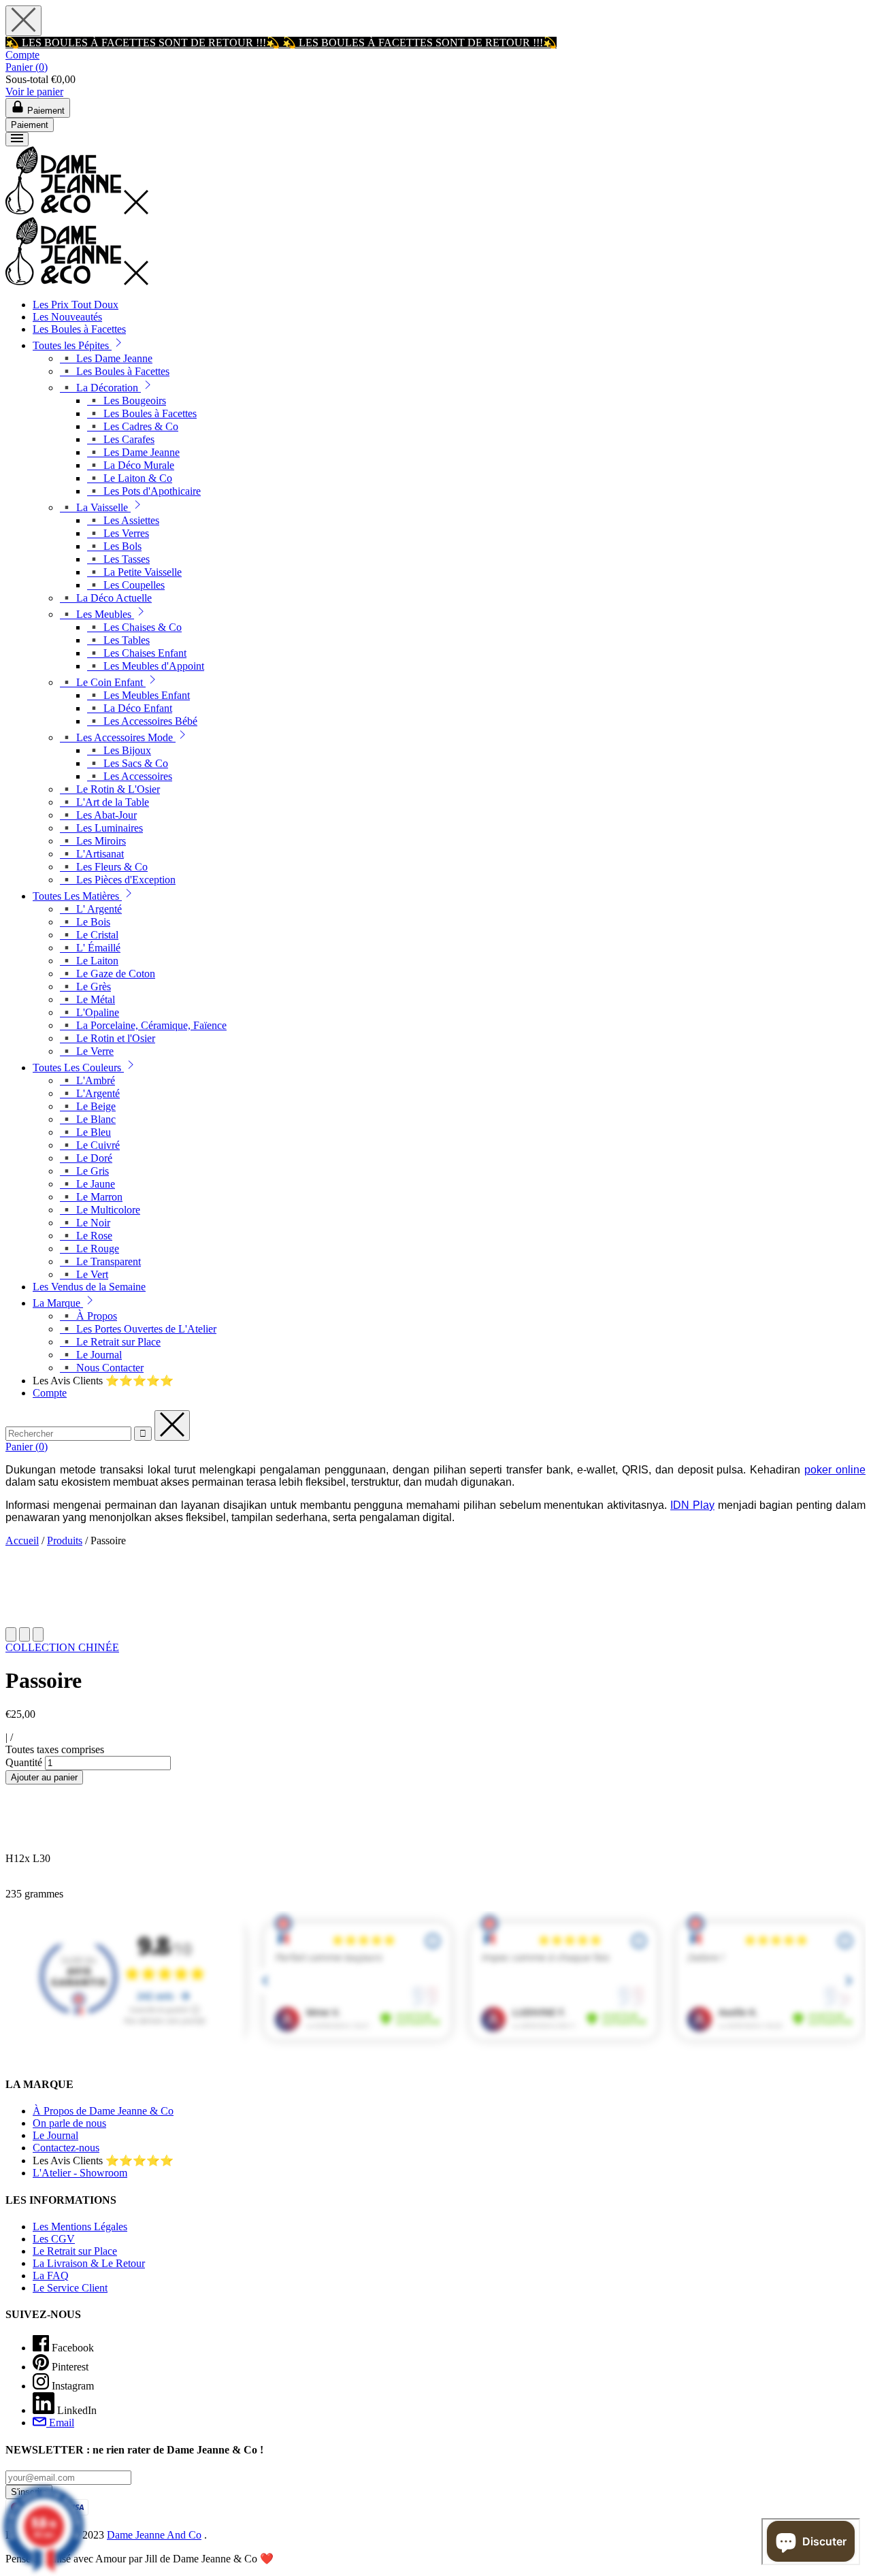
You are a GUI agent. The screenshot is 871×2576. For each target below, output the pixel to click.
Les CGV (54, 2239)
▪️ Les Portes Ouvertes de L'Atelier (138, 1329)
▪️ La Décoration (100, 388)
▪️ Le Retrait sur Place (110, 1342)
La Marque (58, 1303)
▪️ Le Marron (91, 1197)
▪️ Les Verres (118, 533)
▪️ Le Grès (85, 987)
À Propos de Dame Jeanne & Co (103, 2111)
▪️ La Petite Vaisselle (134, 572)
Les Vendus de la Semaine (89, 1287)
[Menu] (17, 139)
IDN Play (692, 1505)
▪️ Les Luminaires (101, 828)
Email (60, 2423)
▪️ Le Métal (87, 999)
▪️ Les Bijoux (119, 750)
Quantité (24, 1762)
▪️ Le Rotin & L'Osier (110, 789)
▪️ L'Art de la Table (104, 802)
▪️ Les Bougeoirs (127, 401)
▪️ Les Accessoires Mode (118, 737)
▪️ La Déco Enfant (130, 708)
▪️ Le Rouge (89, 1249)
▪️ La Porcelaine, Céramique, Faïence (143, 1025)
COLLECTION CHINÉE (62, 1647)
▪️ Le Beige (88, 1106)
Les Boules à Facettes (79, 329)
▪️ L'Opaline (89, 1012)
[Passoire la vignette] (11, 1634)
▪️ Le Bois (85, 922)
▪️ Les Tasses (118, 559)
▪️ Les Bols (114, 546)
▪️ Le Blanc (88, 1119)
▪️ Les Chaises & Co (134, 627)
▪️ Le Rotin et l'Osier (108, 1038)
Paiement (30, 125)
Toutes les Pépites (72, 345)
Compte (22, 55)
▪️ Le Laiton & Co (130, 478)
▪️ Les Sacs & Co (128, 763)
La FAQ (51, 2276)
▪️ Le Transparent (100, 1261)
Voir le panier (34, 92)
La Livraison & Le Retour (89, 2263)
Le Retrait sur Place (75, 2251)
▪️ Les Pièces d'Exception (118, 880)
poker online (835, 1470)
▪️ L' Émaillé (90, 948)
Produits (65, 1540)
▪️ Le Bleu (85, 1132)
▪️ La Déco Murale (131, 465)
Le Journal (55, 2135)
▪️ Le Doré (86, 1158)
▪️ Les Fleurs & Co (104, 867)
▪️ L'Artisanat (92, 854)
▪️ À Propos (88, 1316)
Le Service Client (70, 2288)
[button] (118, 345)
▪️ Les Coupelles (126, 585)
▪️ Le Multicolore (100, 1210)
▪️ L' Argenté (91, 909)
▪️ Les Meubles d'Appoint (146, 666)
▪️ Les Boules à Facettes (115, 371)
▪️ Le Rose (86, 1236)
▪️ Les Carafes (121, 439)
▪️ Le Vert (84, 1274)
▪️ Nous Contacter (102, 1368)
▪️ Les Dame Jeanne (106, 358)
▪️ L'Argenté (90, 1093)
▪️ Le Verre (87, 1051)
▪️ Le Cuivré (90, 1145)
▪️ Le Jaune (87, 1184)
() (27, 67)
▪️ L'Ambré (87, 1080)
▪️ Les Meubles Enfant (138, 695)
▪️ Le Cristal (89, 935)
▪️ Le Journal (91, 1355)
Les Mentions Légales (80, 2227)
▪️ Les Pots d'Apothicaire (144, 491)
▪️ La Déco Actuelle (106, 598)
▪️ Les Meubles (97, 614)
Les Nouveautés (67, 317)
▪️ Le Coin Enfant (103, 682)
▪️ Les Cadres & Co (133, 426)
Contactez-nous (66, 2148)
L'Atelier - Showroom (80, 2173)
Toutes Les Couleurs (78, 1067)
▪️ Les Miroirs (93, 841)
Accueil (22, 1540)
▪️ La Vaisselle (95, 507)
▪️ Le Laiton (89, 961)
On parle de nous (69, 2123)
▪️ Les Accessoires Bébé (142, 721)
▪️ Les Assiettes (123, 520)
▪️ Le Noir (85, 1223)
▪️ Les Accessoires (130, 776)
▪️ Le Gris (84, 1171)
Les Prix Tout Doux (76, 305)
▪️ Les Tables (118, 640)
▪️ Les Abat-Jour (98, 815)
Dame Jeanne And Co (154, 2535)
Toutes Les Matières (77, 896)
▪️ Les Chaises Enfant (137, 653)
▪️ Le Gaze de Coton (108, 974)
